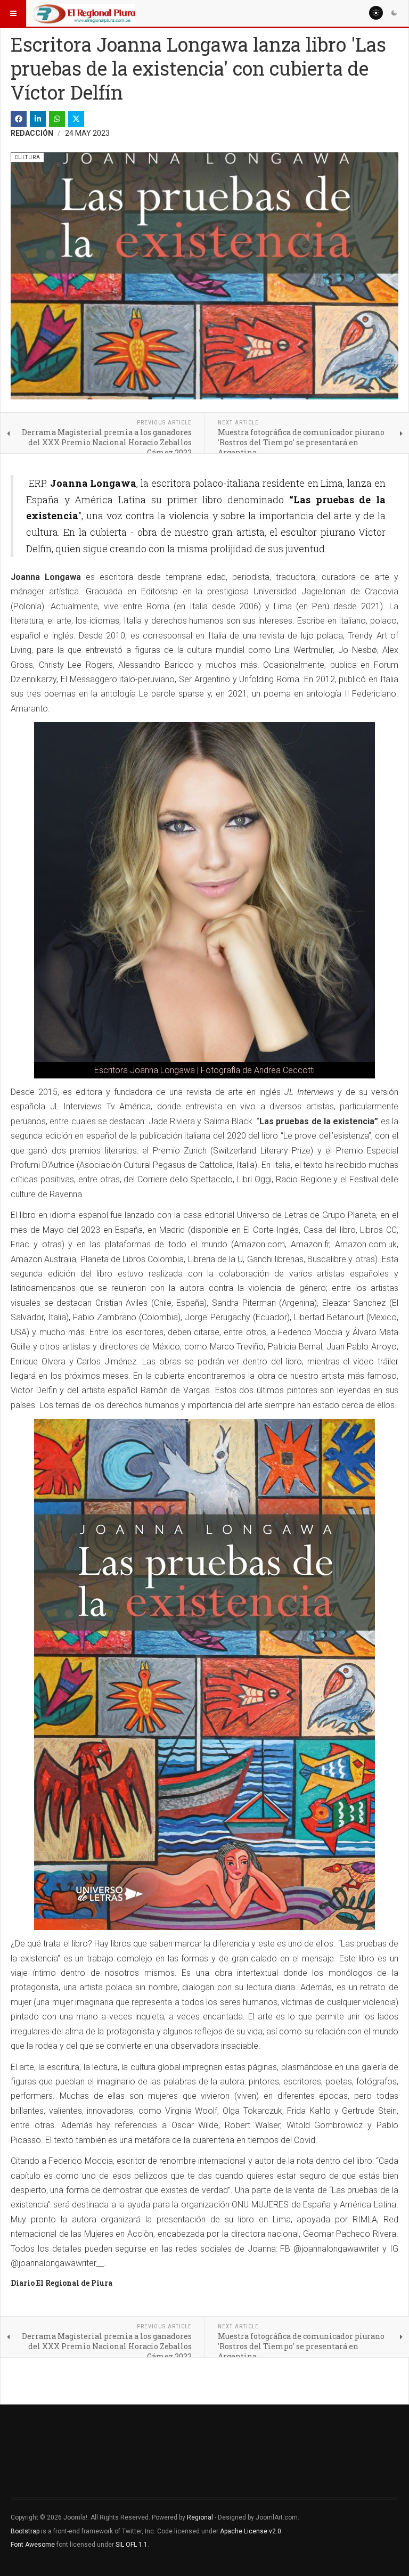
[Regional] (84, 13)
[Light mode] (376, 13)
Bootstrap (25, 2531)
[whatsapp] (57, 119)
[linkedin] (38, 119)
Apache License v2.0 (251, 2531)
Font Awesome (33, 2545)
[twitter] (76, 119)
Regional (200, 2517)
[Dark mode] (394, 13)
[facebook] (19, 119)
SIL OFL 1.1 (132, 2545)
